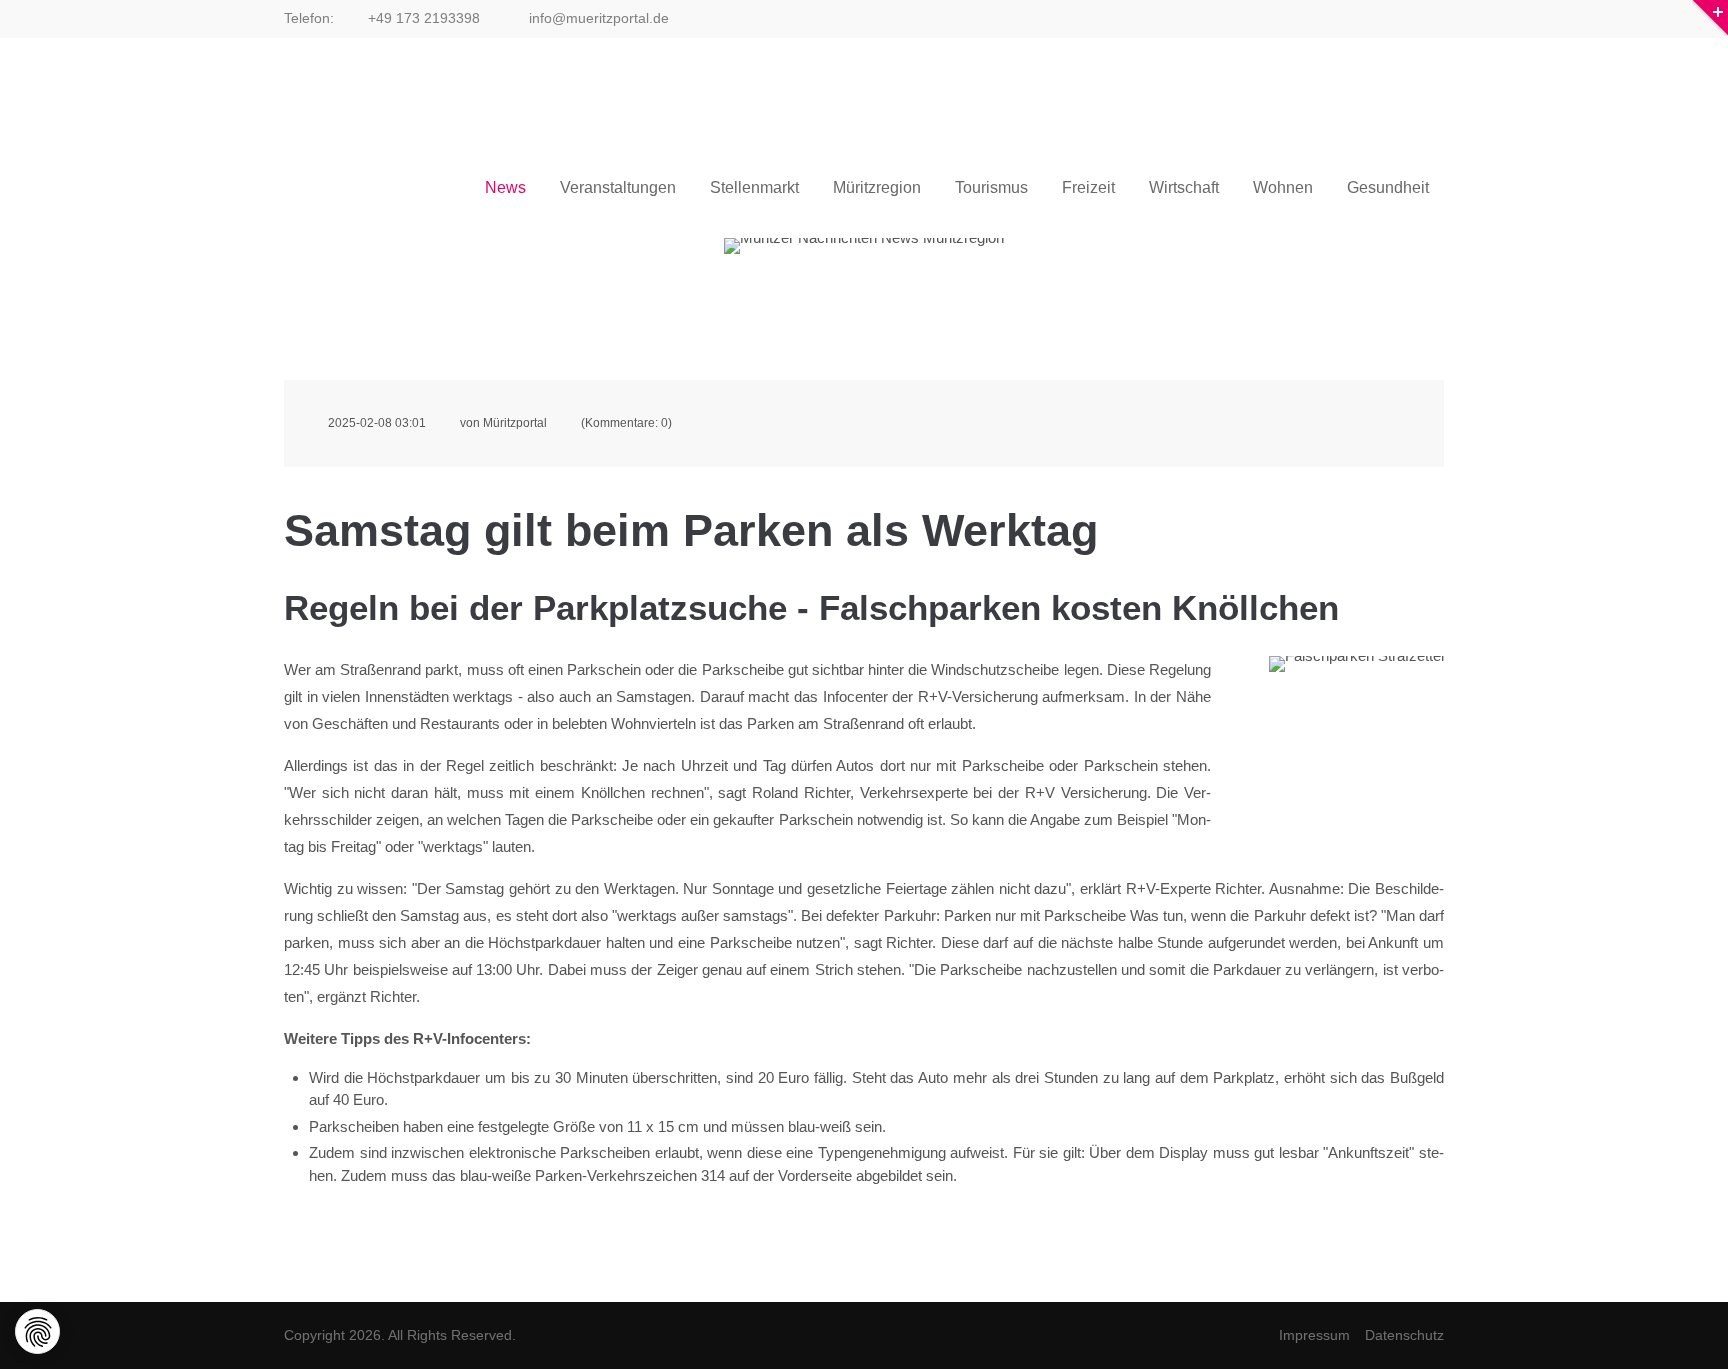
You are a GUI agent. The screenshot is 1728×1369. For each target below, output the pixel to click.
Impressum (1314, 1335)
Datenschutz (1404, 1335)
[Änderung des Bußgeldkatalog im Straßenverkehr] (1356, 714)
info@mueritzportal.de (597, 18)
